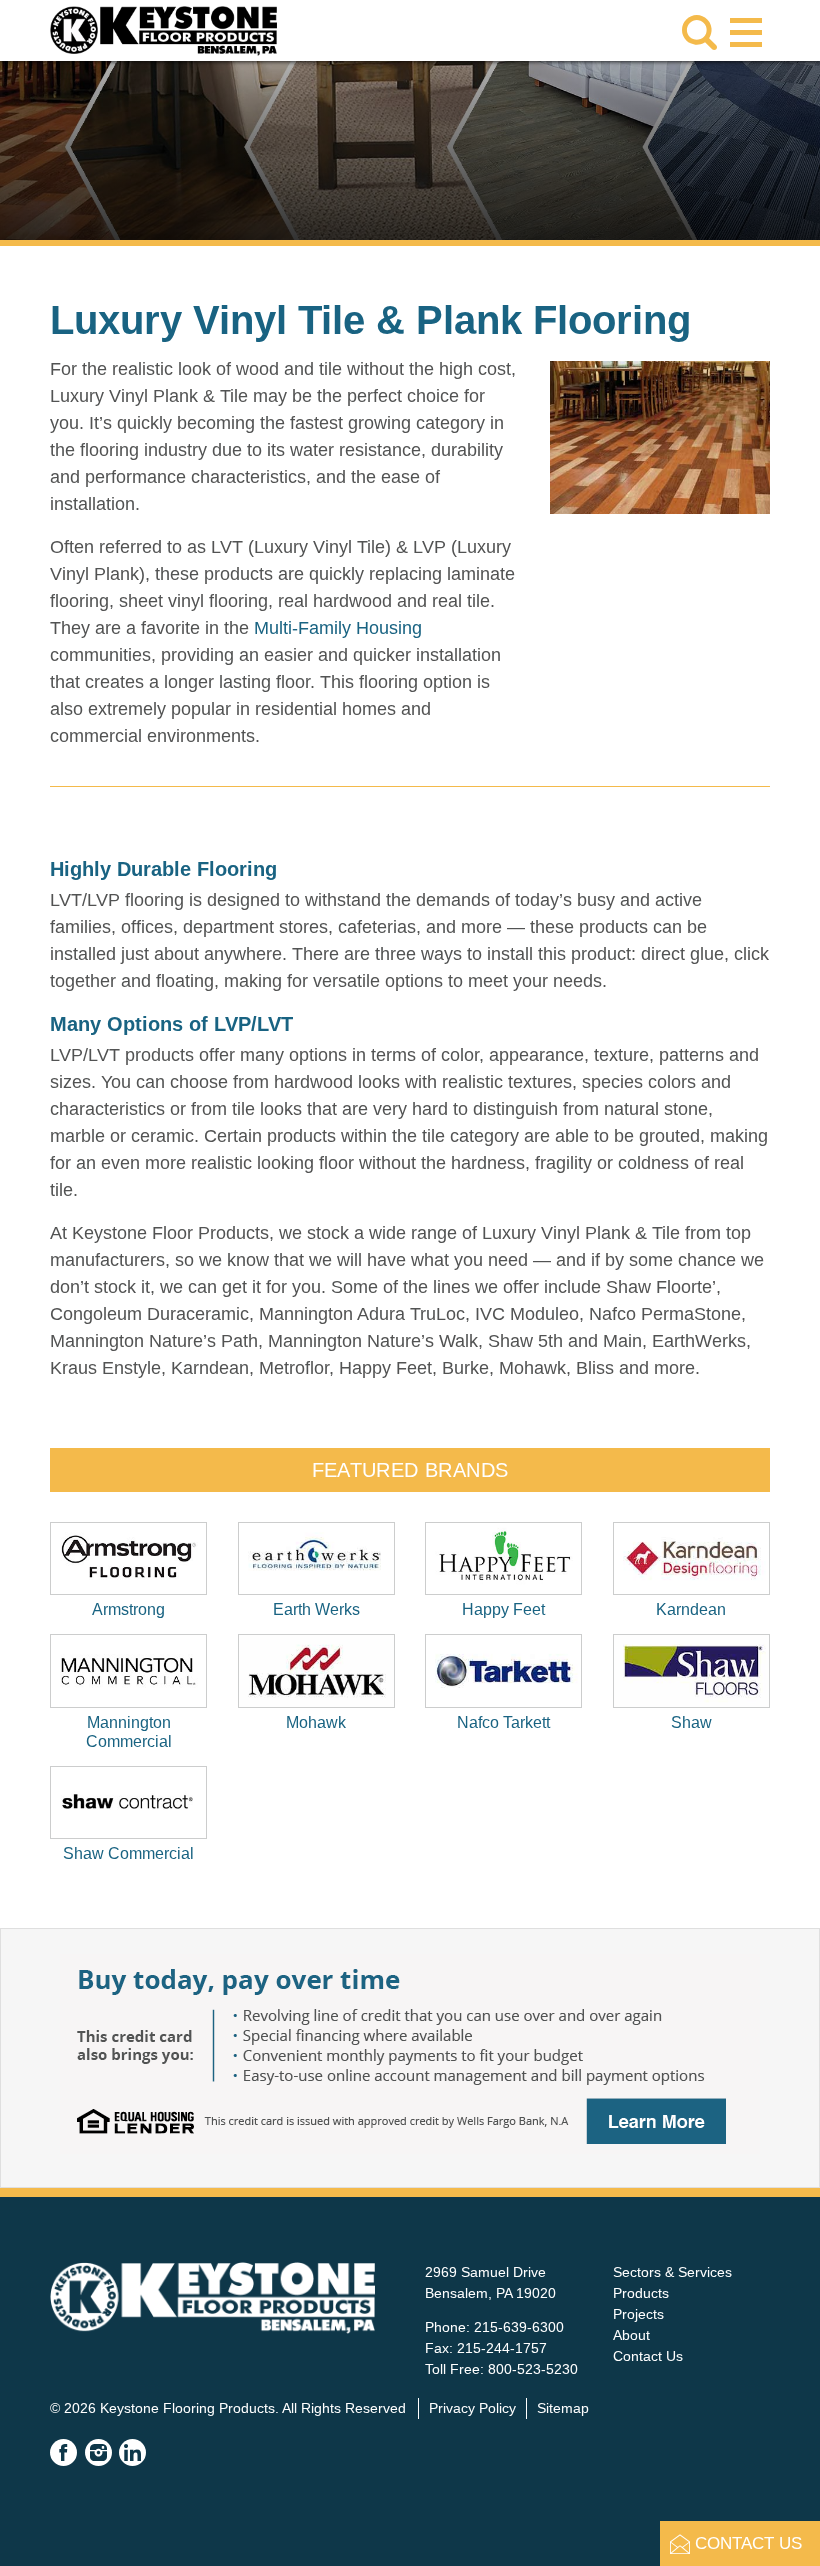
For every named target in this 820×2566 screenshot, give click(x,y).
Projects (638, 2314)
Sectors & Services (672, 2272)
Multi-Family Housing (338, 628)
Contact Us (648, 2356)
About (631, 2335)
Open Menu (746, 28)
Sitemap (563, 2408)
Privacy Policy (472, 2408)
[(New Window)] (410, 2148)
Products (641, 2293)
